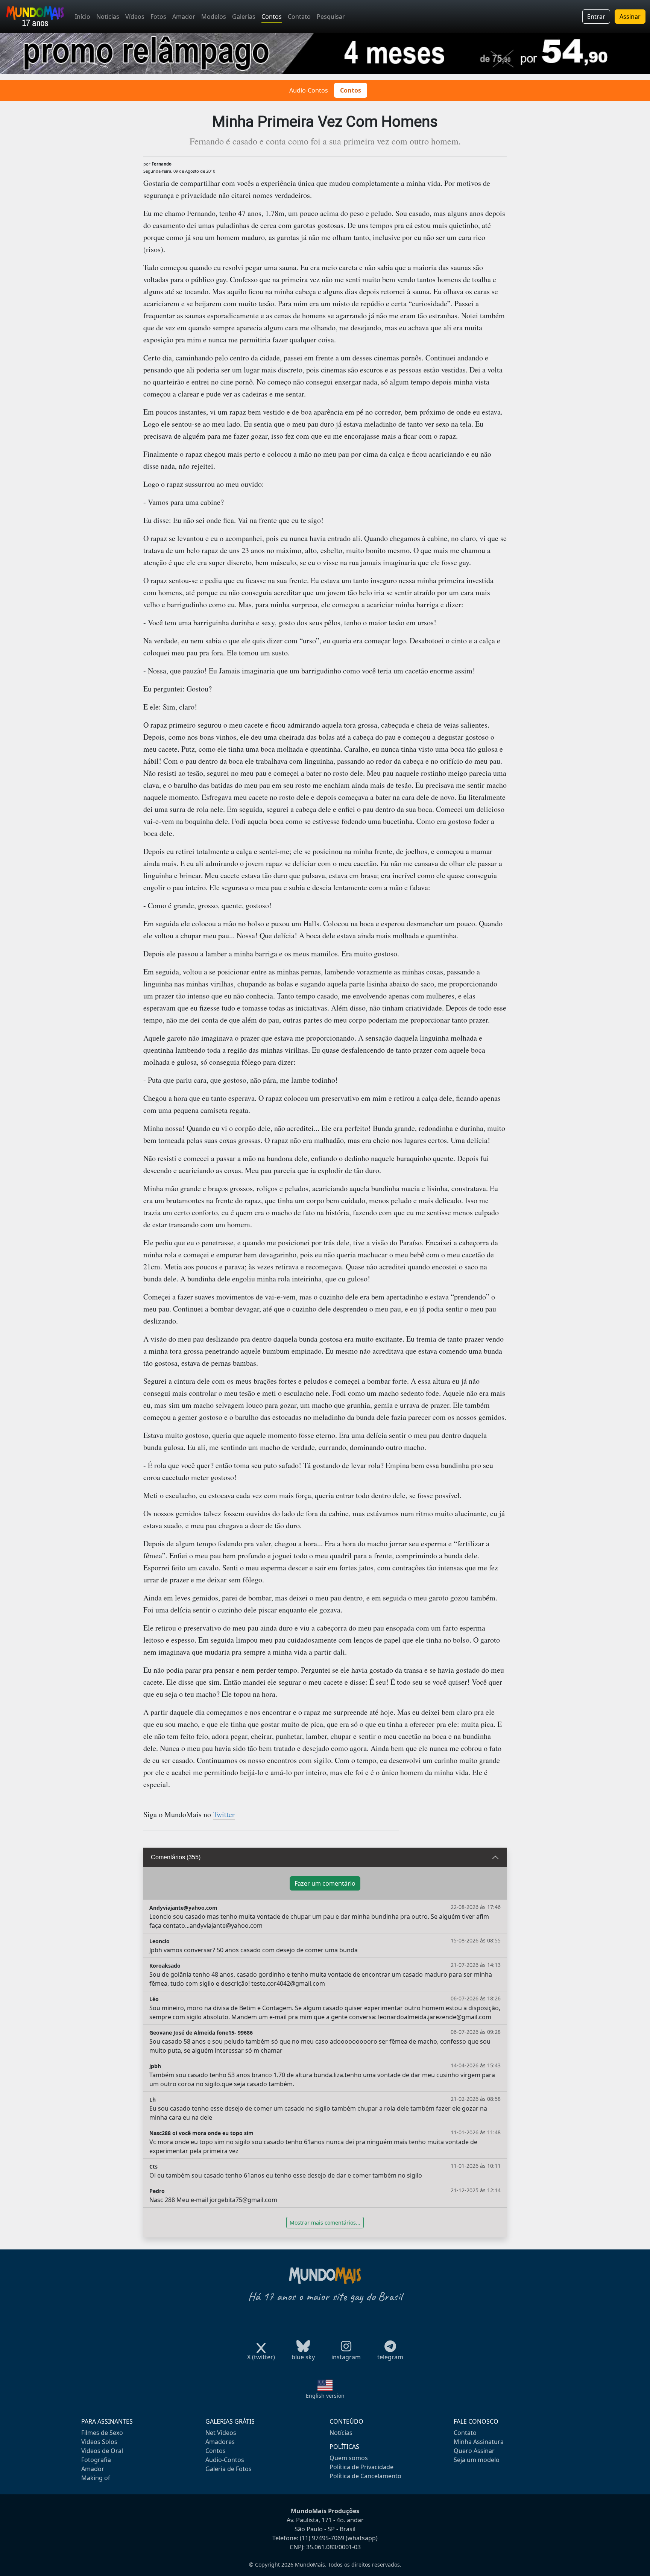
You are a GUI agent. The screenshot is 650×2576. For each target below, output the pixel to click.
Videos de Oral (102, 2451)
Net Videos (221, 2433)
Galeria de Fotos (229, 2469)
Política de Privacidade (361, 2467)
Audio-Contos (309, 90)
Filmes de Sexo (102, 2433)
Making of (96, 2478)
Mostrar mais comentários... (325, 2223)
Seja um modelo (477, 2460)
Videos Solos (99, 2442)
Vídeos (135, 17)
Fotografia (96, 2460)
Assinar (630, 17)
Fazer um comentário (325, 1883)
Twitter (224, 1814)
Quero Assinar (474, 2451)
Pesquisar (331, 17)
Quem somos (349, 2458)
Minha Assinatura (479, 2442)
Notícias (108, 17)
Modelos (214, 17)
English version (325, 2396)
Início (83, 17)
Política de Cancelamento (365, 2476)
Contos (272, 17)
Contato (299, 17)
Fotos (158, 17)
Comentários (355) (176, 1857)
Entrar (596, 17)
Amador (184, 17)
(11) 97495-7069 (322, 2538)
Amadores (220, 2442)
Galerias (244, 17)
